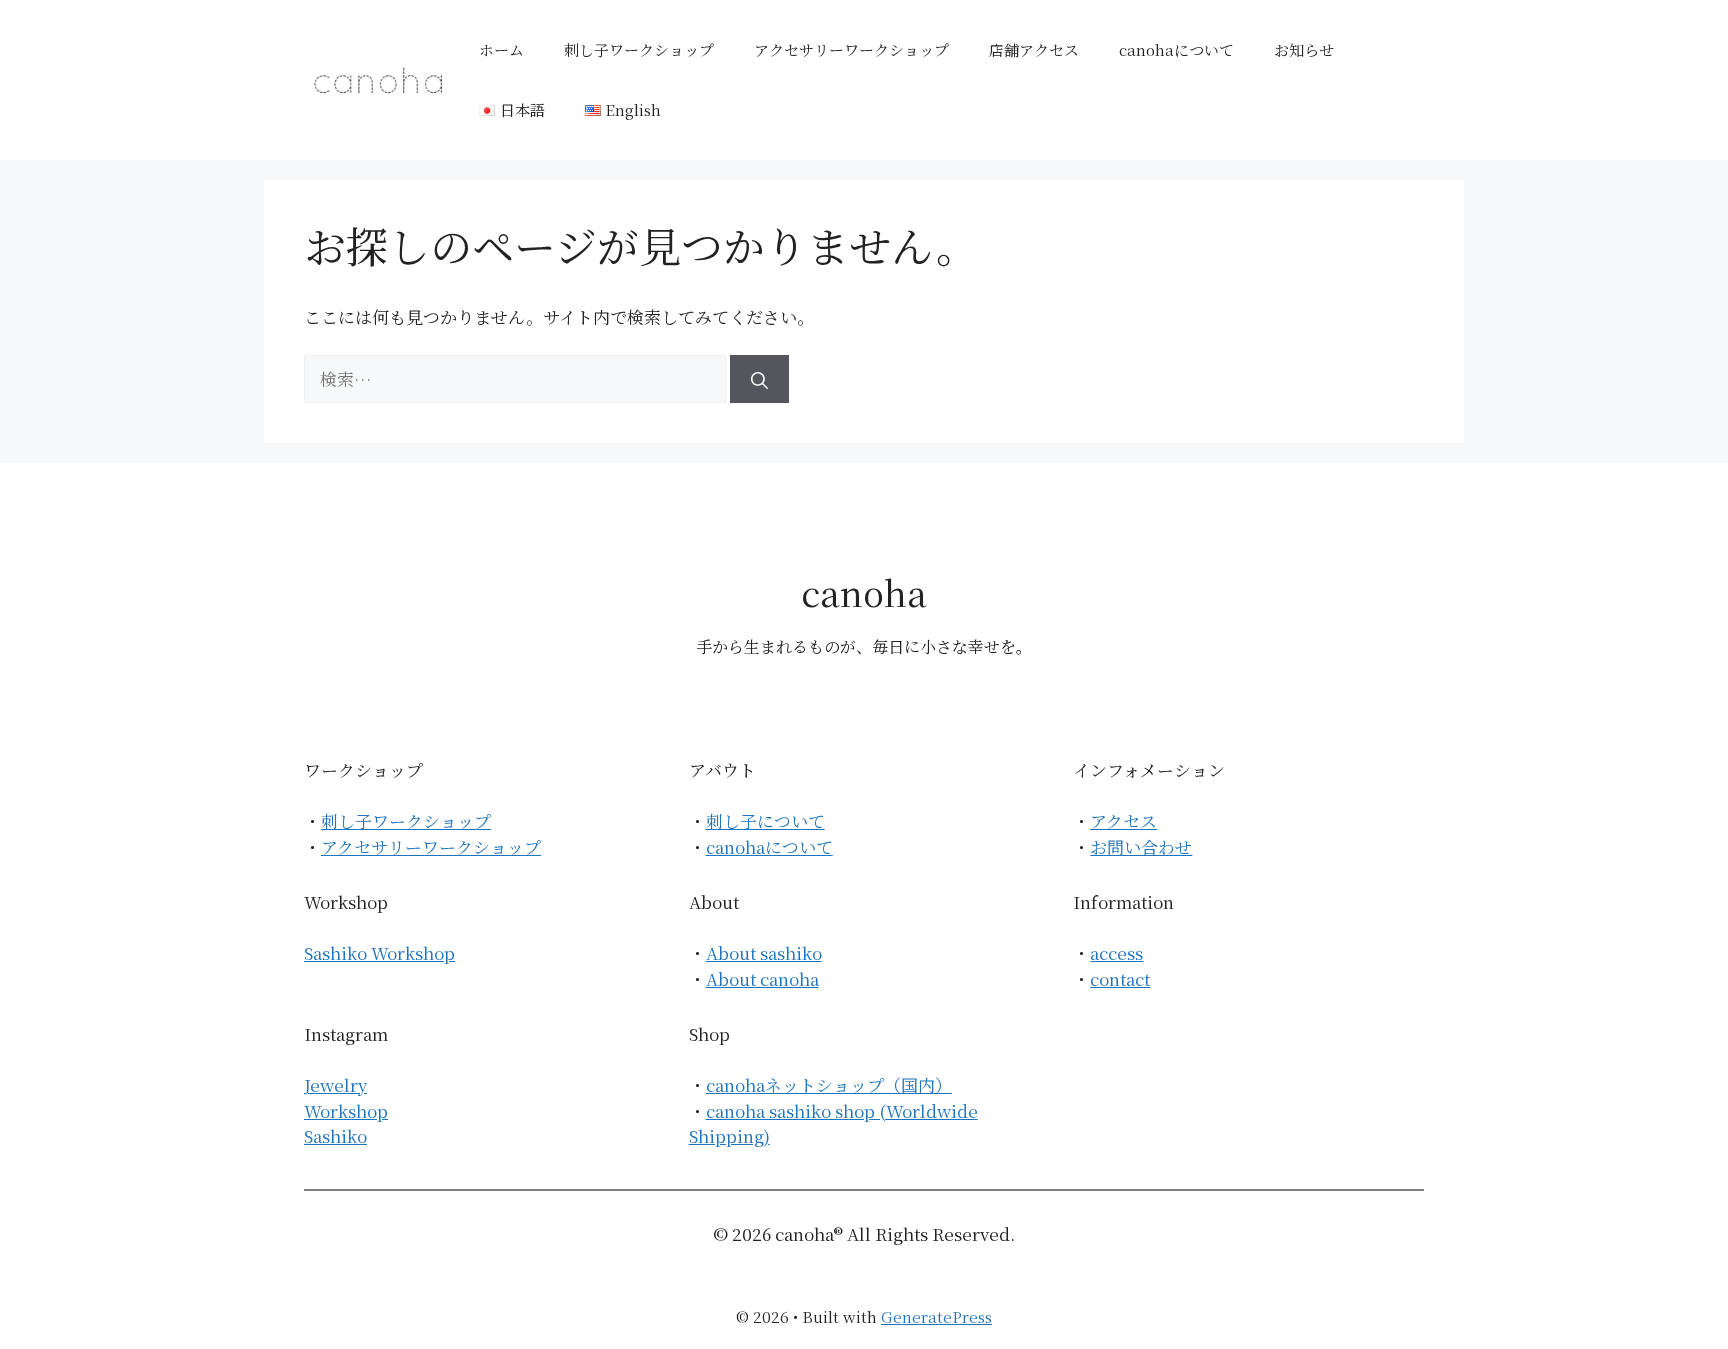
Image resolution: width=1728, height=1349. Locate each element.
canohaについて (1176, 49)
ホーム (501, 49)
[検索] (759, 379)
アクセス (1123, 820)
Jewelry (335, 1084)
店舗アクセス (1034, 49)
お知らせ (1304, 49)
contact (1120, 978)
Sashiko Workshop (379, 952)
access (1116, 952)
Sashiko (335, 1135)
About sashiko (764, 952)
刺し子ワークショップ (639, 49)
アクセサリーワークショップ (851, 49)
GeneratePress (936, 1316)
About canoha (762, 978)
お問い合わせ (1141, 846)
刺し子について (765, 820)
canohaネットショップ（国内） (829, 1084)
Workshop (346, 1110)
